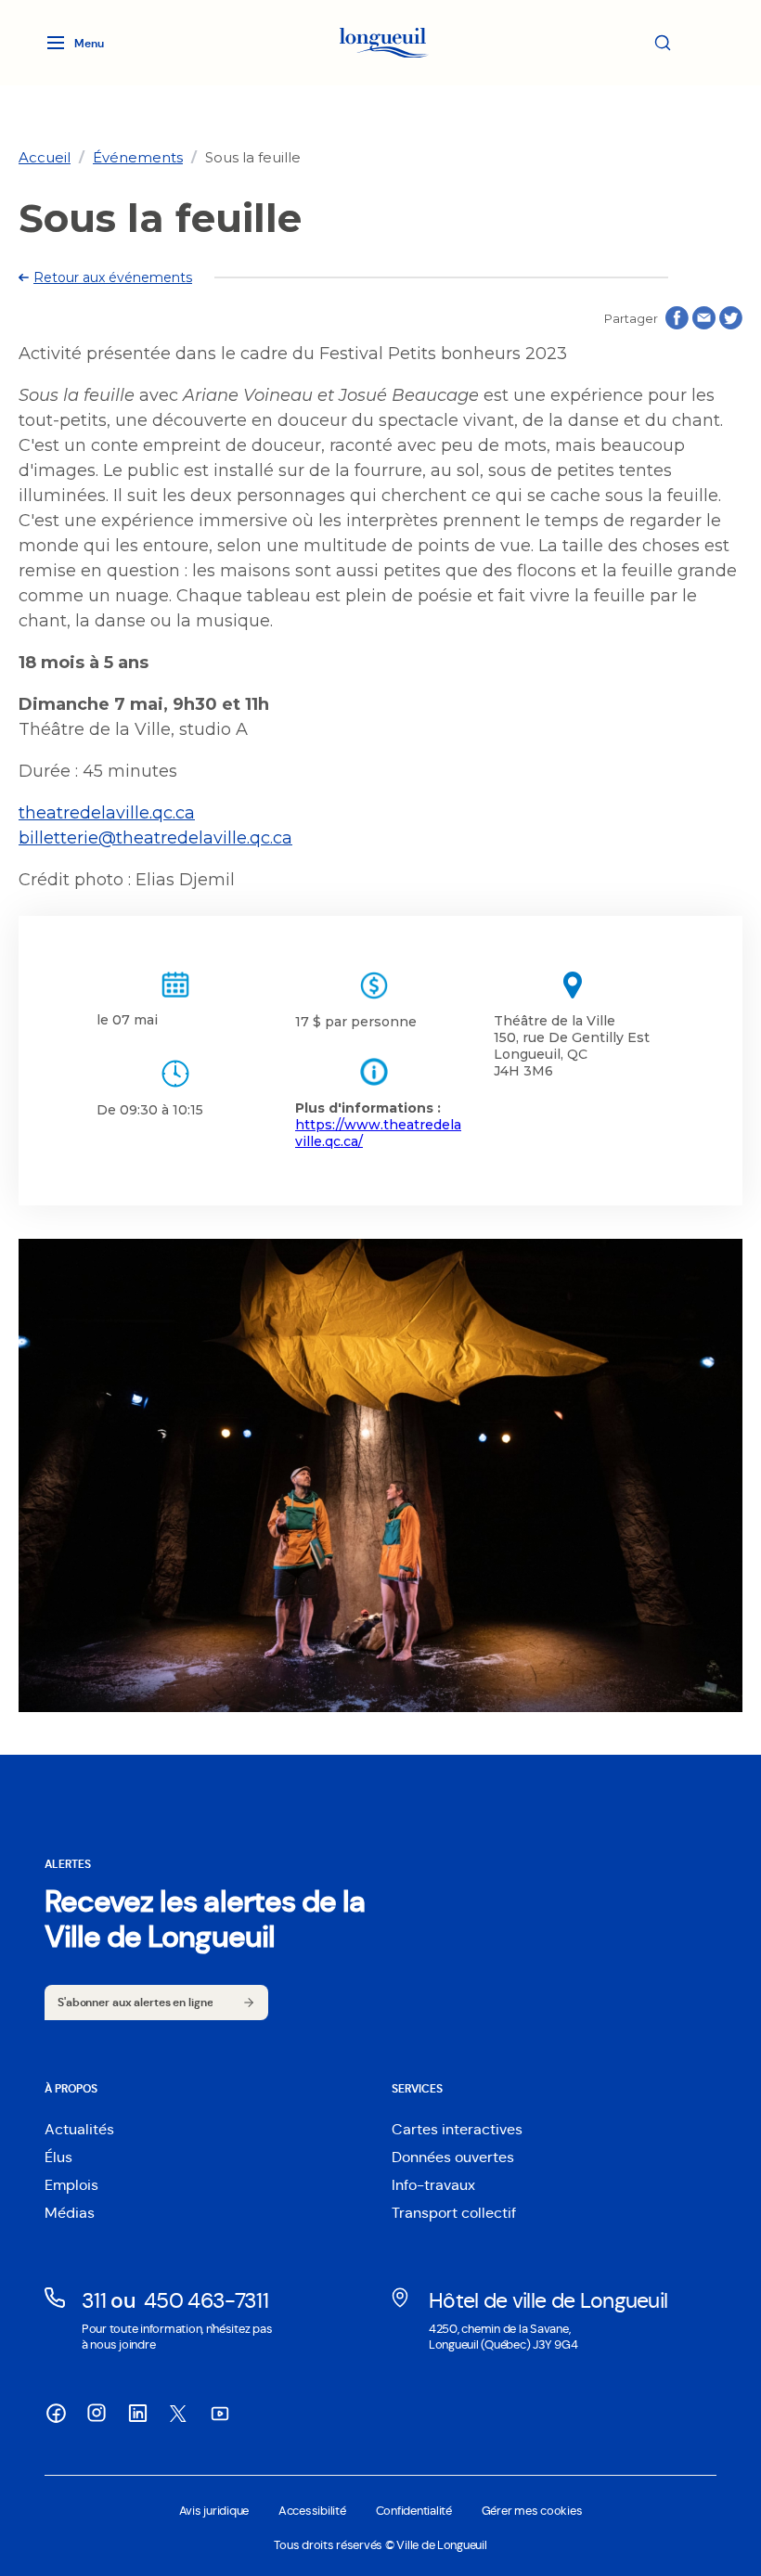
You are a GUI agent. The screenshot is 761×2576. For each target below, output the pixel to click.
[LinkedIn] (137, 2413)
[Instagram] (97, 2413)
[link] (45, 157)
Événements (138, 157)
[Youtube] (219, 2413)
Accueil (45, 157)
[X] (178, 2414)
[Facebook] (56, 2413)
